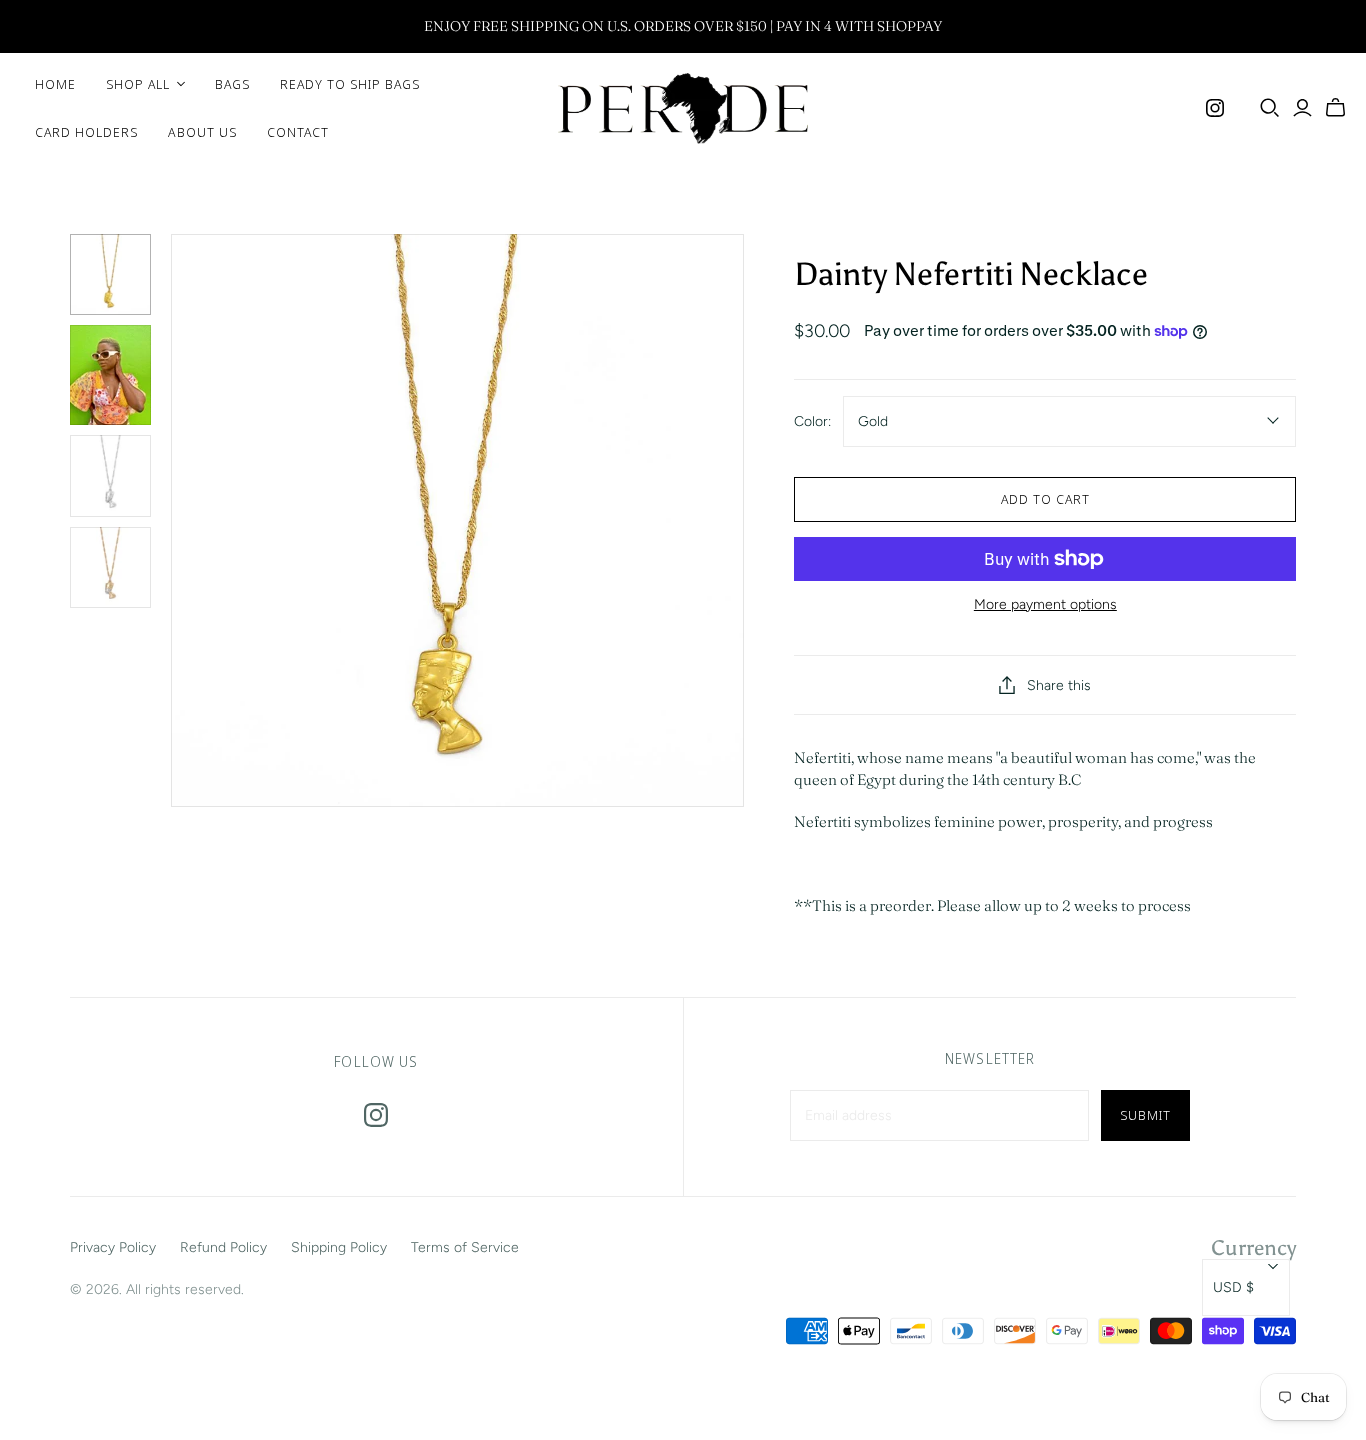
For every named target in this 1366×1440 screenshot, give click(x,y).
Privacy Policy (113, 1247)
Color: (812, 421)
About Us (202, 132)
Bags (232, 84)
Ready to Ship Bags (350, 84)
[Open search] (1270, 108)
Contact (298, 132)
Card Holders (86, 132)
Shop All (138, 84)
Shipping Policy (339, 1247)
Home (55, 84)
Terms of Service (465, 1247)
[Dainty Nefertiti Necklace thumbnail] (110, 274)
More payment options (1045, 604)
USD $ (1233, 1287)
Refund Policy (223, 1247)
